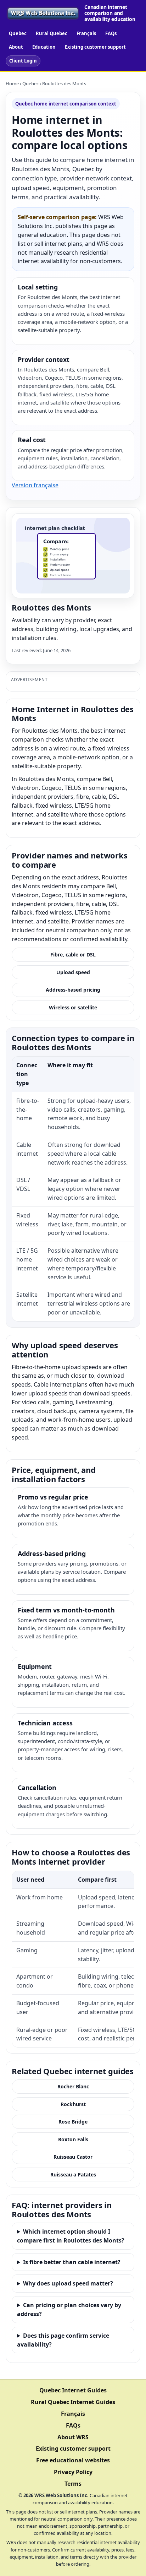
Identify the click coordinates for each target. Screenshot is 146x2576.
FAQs (111, 33)
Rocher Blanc (73, 2086)
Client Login (23, 61)
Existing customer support (95, 47)
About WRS (73, 2437)
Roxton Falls (73, 2139)
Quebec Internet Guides (73, 2390)
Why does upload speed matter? (68, 2283)
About (16, 47)
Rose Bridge (73, 2122)
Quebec (18, 33)
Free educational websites (73, 2460)
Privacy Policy (73, 2472)
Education (44, 47)
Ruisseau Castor (73, 2157)
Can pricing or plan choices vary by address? (69, 2309)
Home (12, 83)
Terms (73, 2484)
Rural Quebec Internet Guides (73, 2402)
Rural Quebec (52, 33)
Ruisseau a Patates (73, 2174)
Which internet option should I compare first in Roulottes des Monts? (71, 2236)
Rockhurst (73, 2104)
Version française (35, 485)
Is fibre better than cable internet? (72, 2262)
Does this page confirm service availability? (63, 2340)
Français (86, 33)
